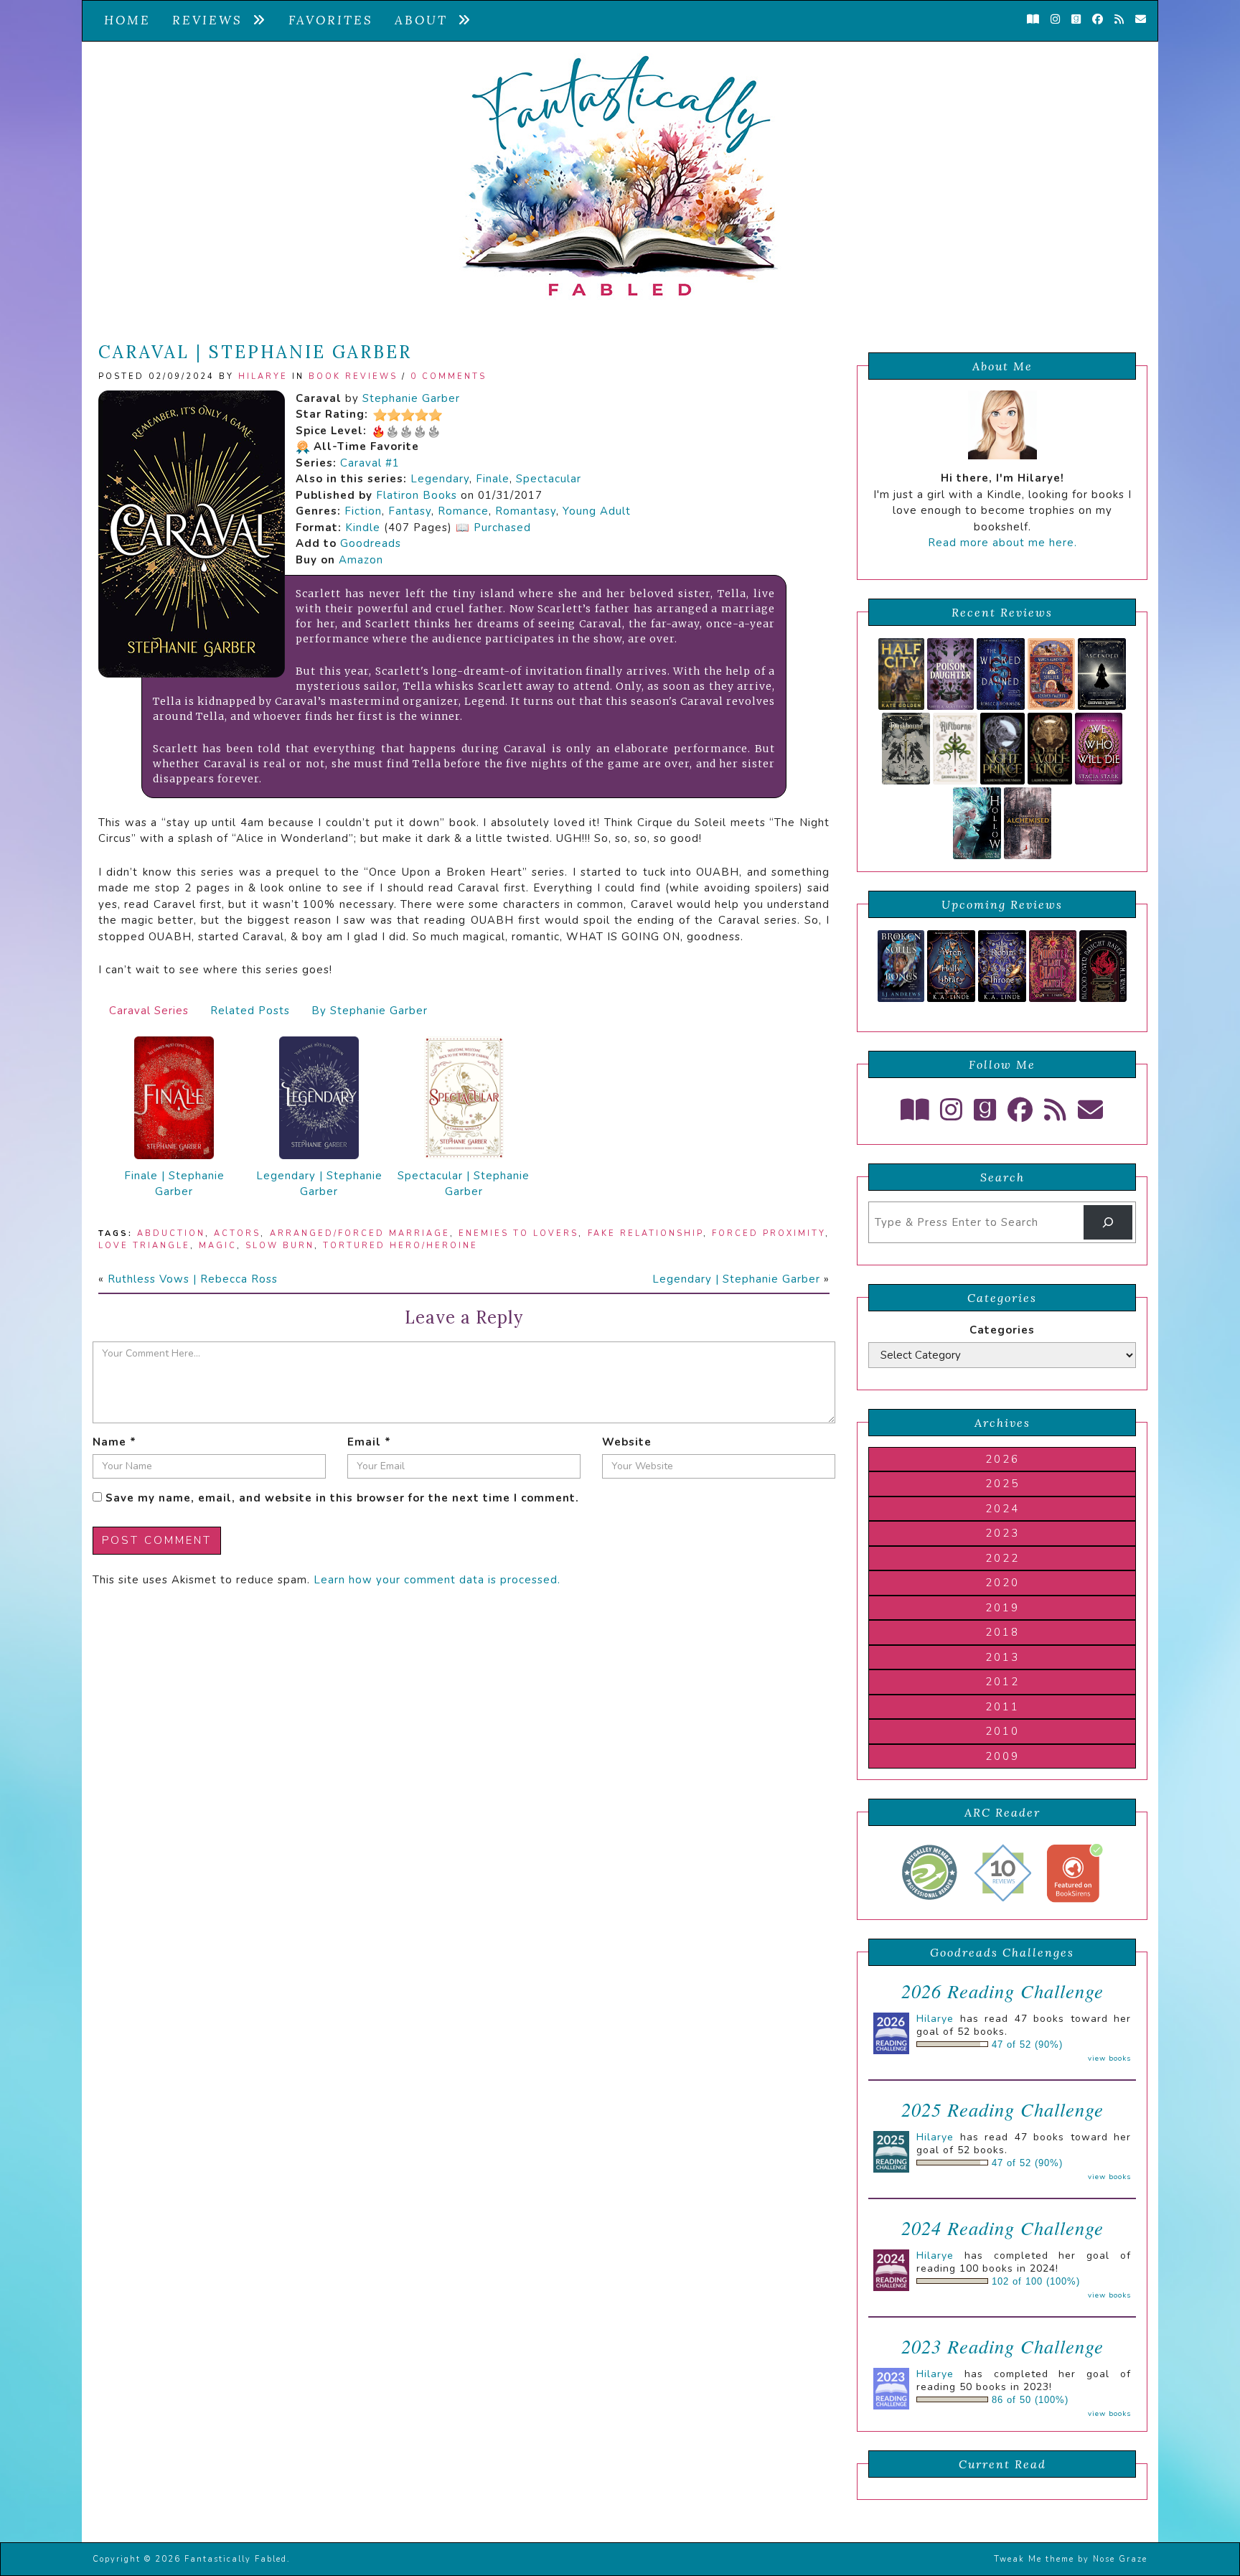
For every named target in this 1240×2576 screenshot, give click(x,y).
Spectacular (549, 479)
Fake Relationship (645, 1233)
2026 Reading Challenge (1002, 1991)
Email (369, 1442)
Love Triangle (144, 1246)
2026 (1002, 1459)
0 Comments (448, 376)
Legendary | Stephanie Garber (319, 1184)
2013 (1002, 1657)
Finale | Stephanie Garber (174, 1184)
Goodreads (371, 543)
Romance (463, 511)
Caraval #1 (370, 463)
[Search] (1108, 1222)
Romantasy (526, 511)
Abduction (171, 1233)
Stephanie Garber (411, 398)
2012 (1002, 1682)
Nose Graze (1120, 2559)
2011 (1002, 1707)
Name (114, 1442)
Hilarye (263, 376)
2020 (1002, 1583)
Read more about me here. (1002, 543)
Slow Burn (280, 1246)
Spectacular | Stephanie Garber (464, 1184)
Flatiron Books (417, 495)
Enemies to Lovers (518, 1233)
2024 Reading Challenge (1002, 2228)
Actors (237, 1233)
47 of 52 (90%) (1027, 2045)
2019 (1002, 1608)
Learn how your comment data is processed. (437, 1580)
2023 (1002, 1533)
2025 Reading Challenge (1002, 2109)
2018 (1002, 1632)
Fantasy (410, 511)
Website (627, 1442)
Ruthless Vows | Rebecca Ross (193, 1279)
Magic (218, 1246)
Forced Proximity (769, 1233)
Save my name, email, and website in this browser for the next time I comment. (342, 1498)
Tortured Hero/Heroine (400, 1246)
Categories (1002, 1330)
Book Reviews (353, 376)
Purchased (502, 528)
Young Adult (597, 511)
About (426, 20)
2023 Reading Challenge (1002, 2346)
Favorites (331, 20)
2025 (1002, 1484)
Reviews (212, 20)
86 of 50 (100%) (1030, 2400)
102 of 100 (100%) (1036, 2282)
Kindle (363, 528)
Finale (493, 479)
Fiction (363, 511)
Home (127, 20)
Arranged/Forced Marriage (360, 1233)
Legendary (440, 479)
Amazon (361, 560)
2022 (1002, 1558)
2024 (1002, 1509)
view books (1109, 2059)
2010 (1002, 1731)
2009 (1002, 1756)
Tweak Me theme (1034, 2559)
